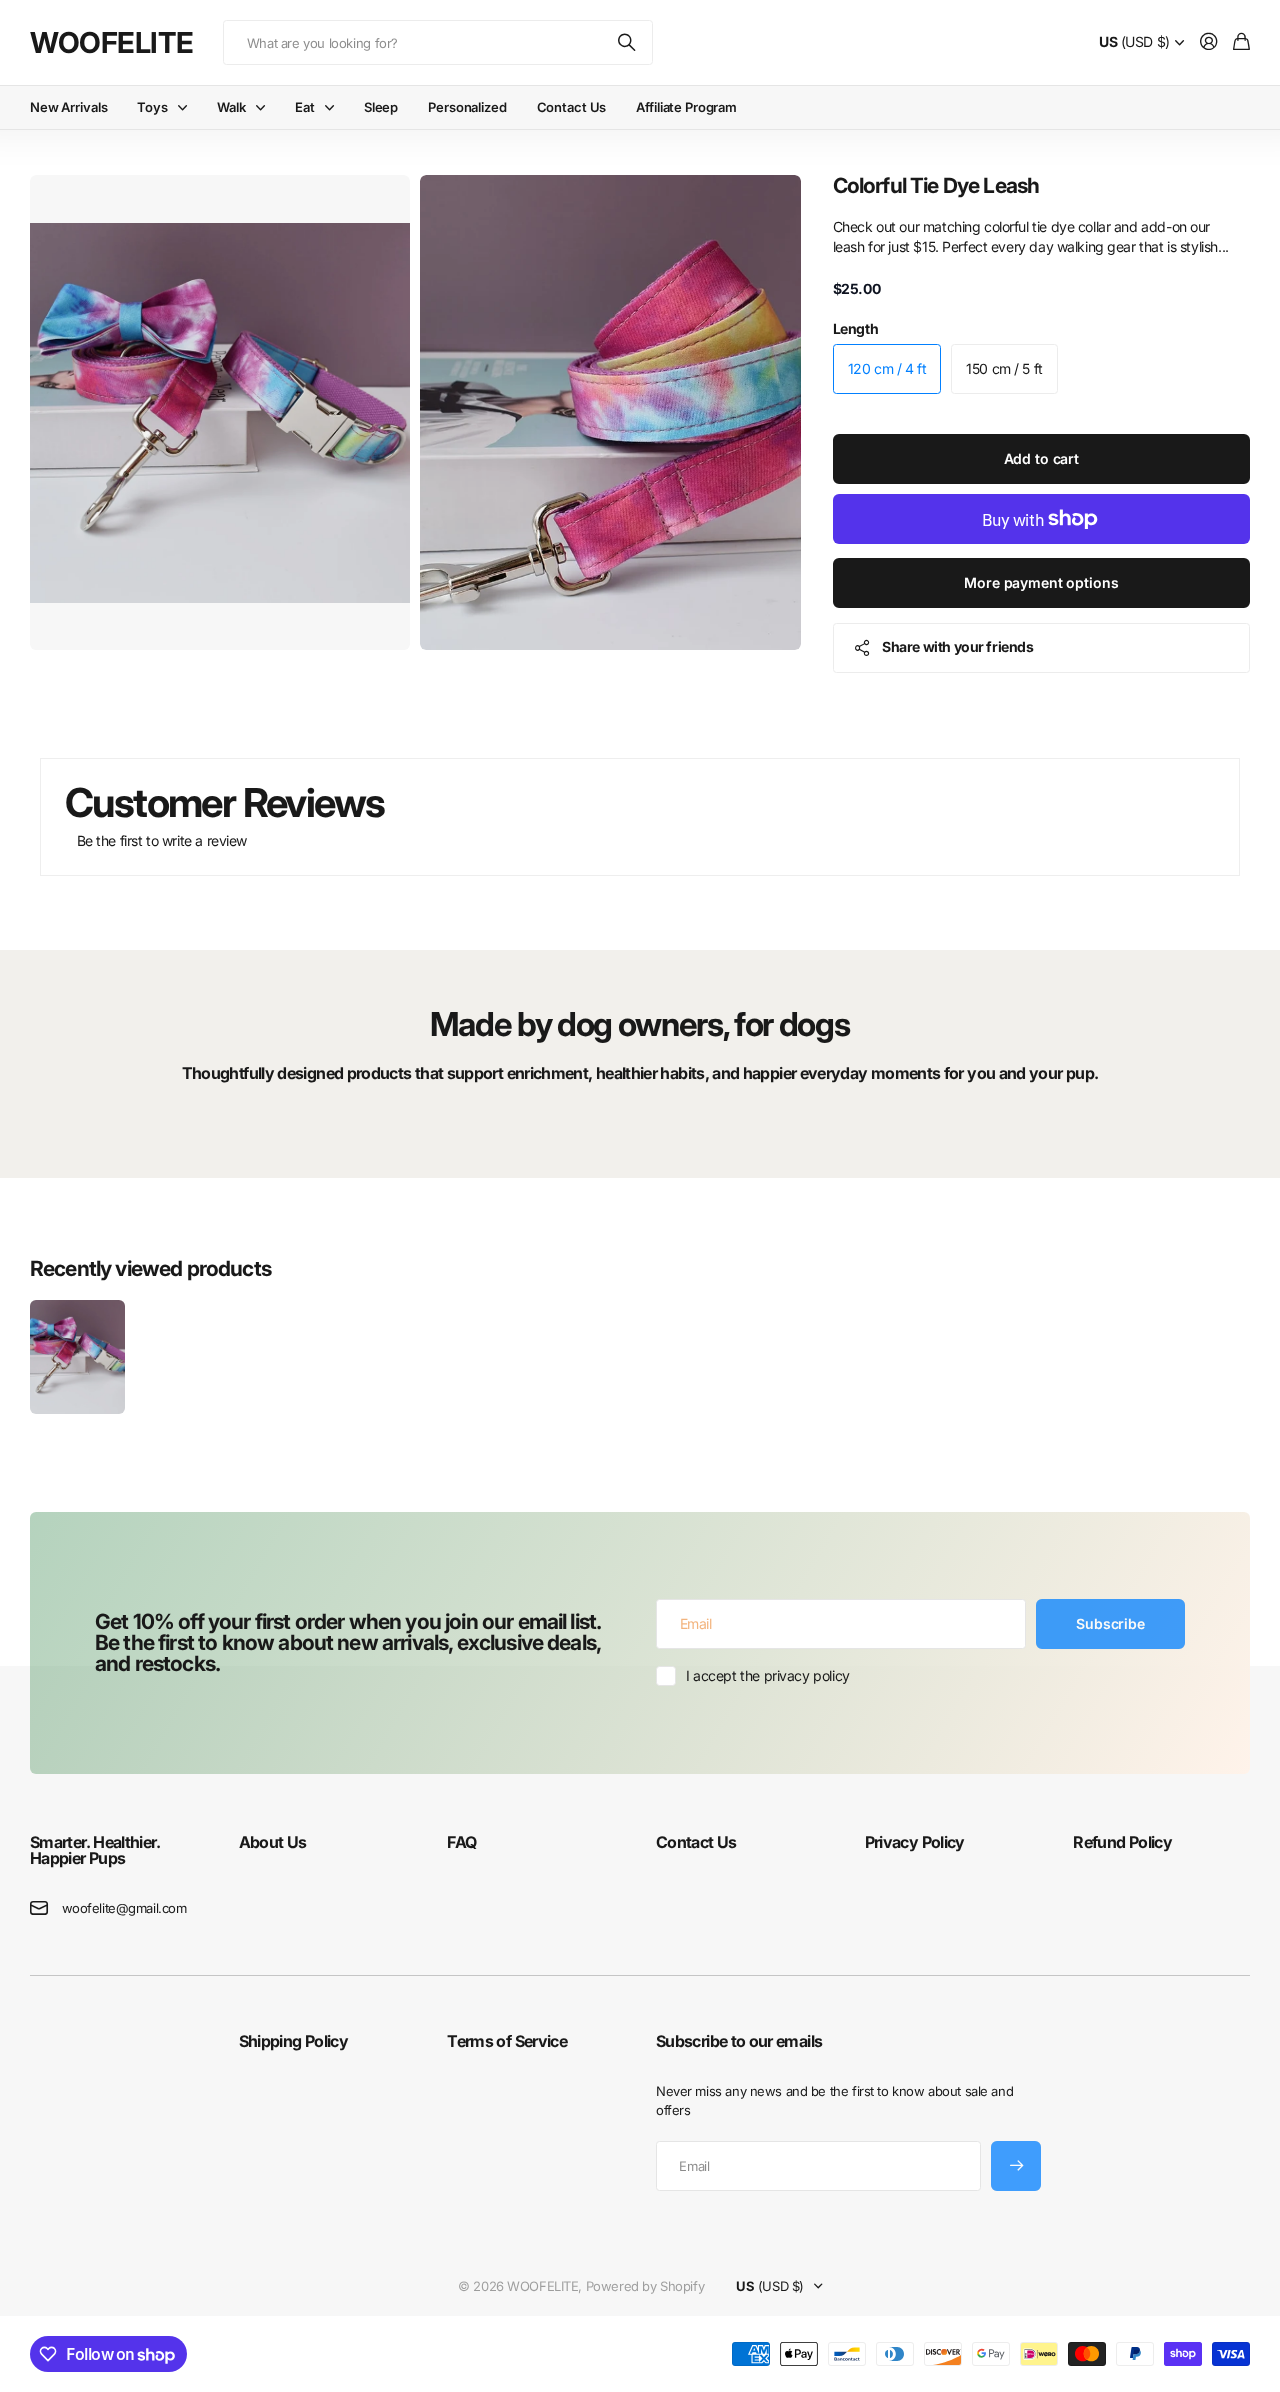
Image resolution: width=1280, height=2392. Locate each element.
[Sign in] (1209, 42)
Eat (305, 107)
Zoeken (628, 42)
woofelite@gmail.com (124, 1908)
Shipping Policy (293, 2041)
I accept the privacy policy (768, 1675)
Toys (152, 107)
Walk (231, 107)
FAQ (461, 1842)
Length (855, 328)
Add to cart (1041, 458)
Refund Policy (1122, 1842)
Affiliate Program (686, 107)
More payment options (1041, 582)
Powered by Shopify (645, 2286)
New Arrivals (68, 107)
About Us (273, 1842)
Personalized (467, 107)
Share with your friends (957, 646)
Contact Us (572, 107)
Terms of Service (507, 2041)
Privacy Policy (915, 1842)
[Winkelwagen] (1241, 42)
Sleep (381, 107)
